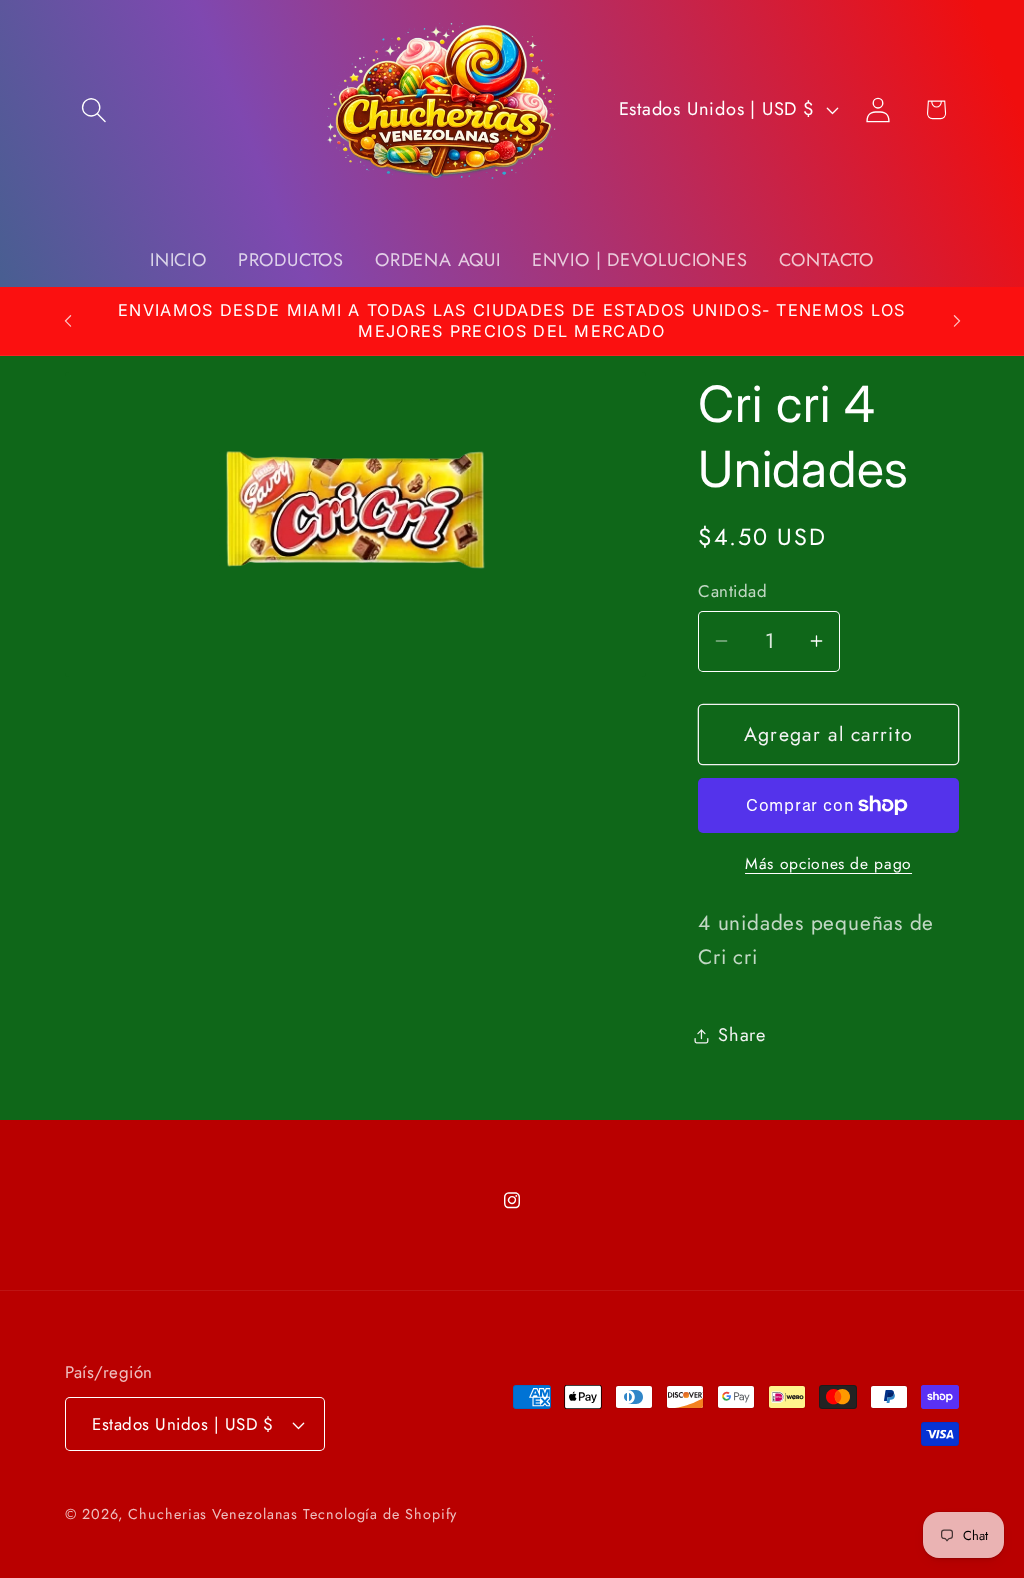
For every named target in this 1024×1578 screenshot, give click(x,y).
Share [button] (742, 1035)
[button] (93, 109)
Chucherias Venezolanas (215, 1514)
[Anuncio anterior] (68, 320)
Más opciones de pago (828, 864)
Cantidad (732, 591)
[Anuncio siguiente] (957, 320)
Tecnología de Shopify (380, 1514)
